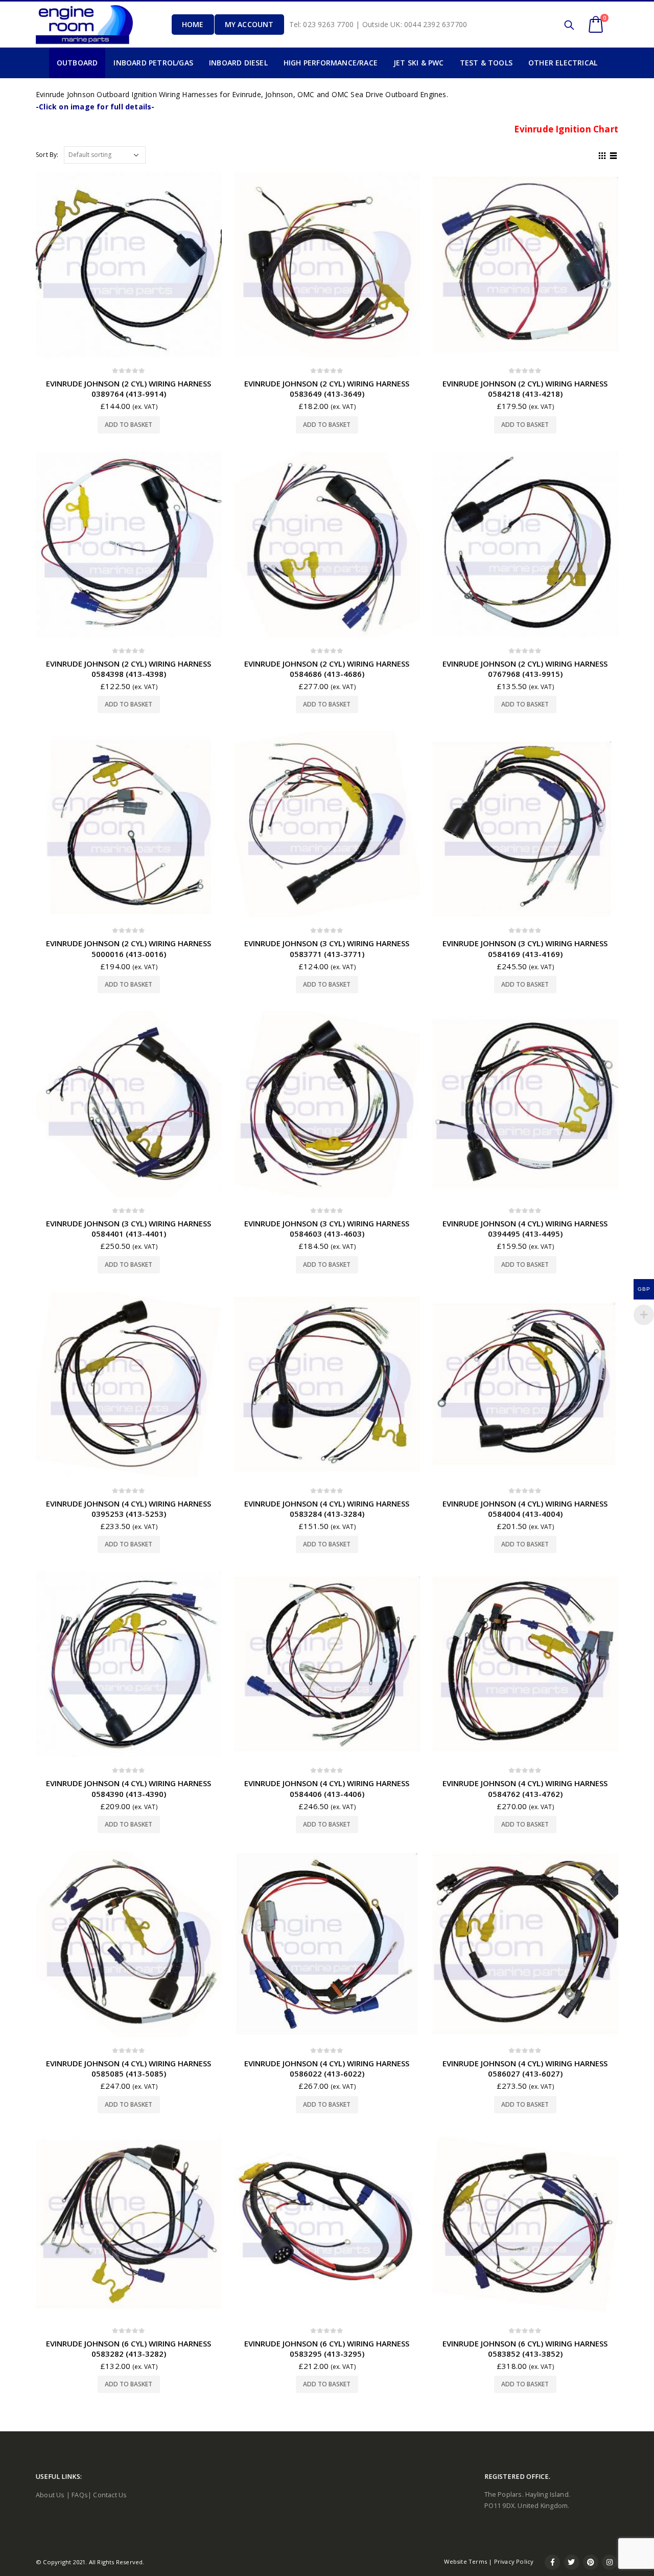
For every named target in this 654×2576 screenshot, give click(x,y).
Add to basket (129, 425)
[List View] (614, 154)
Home (193, 24)
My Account (249, 24)
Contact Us (110, 2495)
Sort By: (47, 155)
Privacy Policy (514, 2561)
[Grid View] (602, 154)
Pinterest (591, 2562)
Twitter (572, 2562)
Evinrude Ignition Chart (566, 129)
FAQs (80, 2495)
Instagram (610, 2562)
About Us (50, 2495)
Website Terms (465, 2561)
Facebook (552, 2562)
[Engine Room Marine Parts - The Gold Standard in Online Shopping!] (84, 24)
